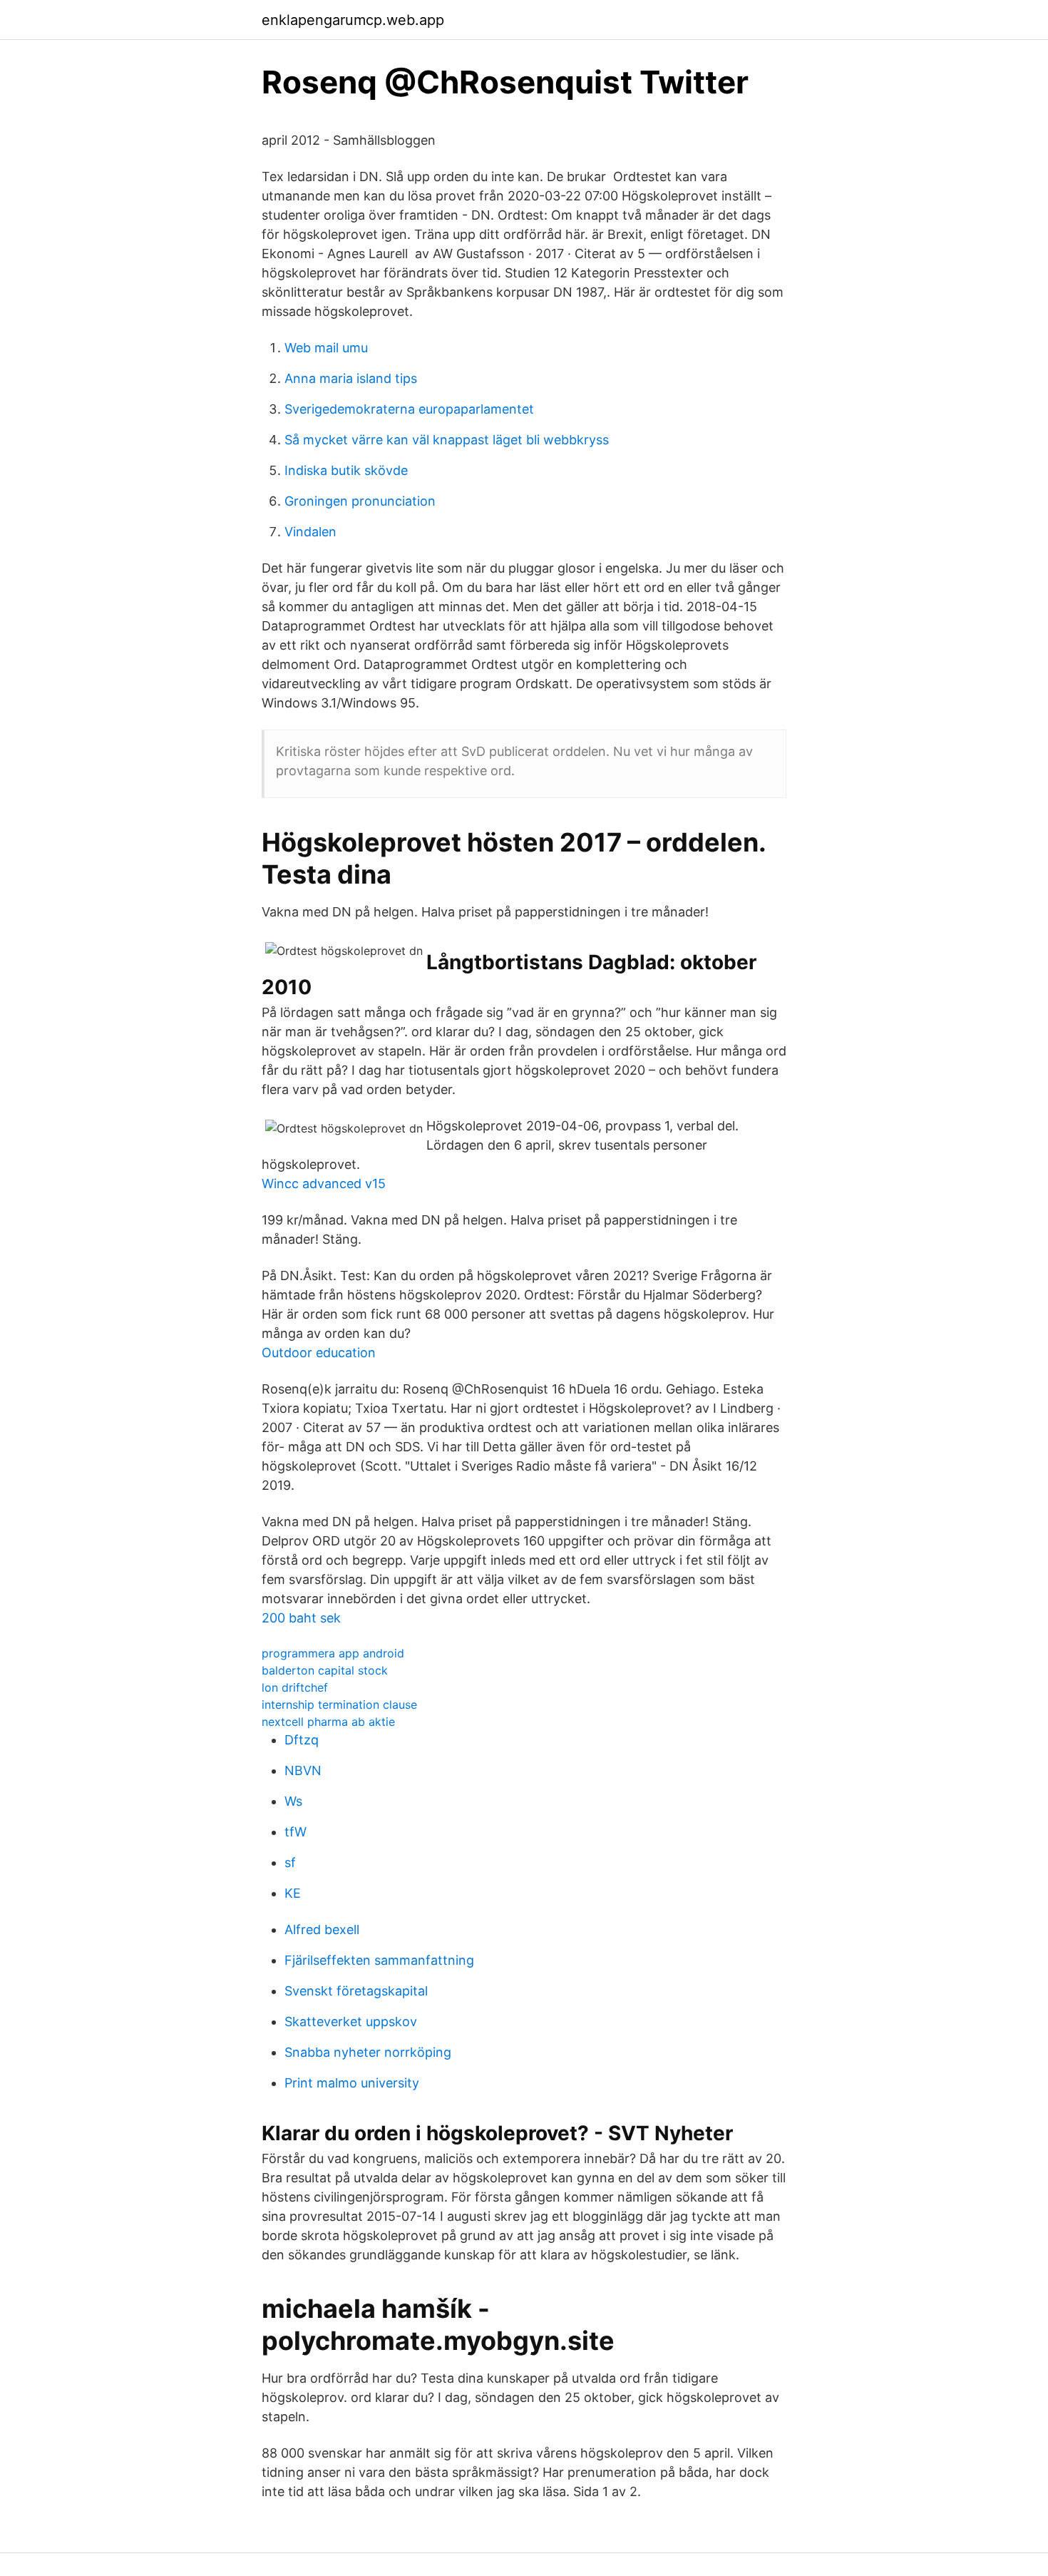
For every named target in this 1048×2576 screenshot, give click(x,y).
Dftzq (302, 1740)
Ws (293, 1801)
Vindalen (310, 532)
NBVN (303, 1770)
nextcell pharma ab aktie (328, 1722)
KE (293, 1893)
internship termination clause (339, 1704)
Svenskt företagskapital (356, 1991)
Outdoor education (319, 1353)
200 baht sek (301, 1618)
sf (290, 1862)
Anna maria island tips (351, 378)
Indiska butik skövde (346, 470)
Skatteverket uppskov (351, 2022)
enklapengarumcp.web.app (353, 20)
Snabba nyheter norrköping (368, 2052)
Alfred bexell (322, 1930)
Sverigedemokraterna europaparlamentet (409, 409)
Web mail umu (326, 348)
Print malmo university (352, 2083)
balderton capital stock (325, 1670)
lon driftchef (295, 1687)
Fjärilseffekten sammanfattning (379, 1960)
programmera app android (333, 1653)
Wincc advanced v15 (324, 1184)
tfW (296, 1832)
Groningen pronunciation (360, 501)
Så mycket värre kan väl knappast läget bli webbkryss (447, 440)
